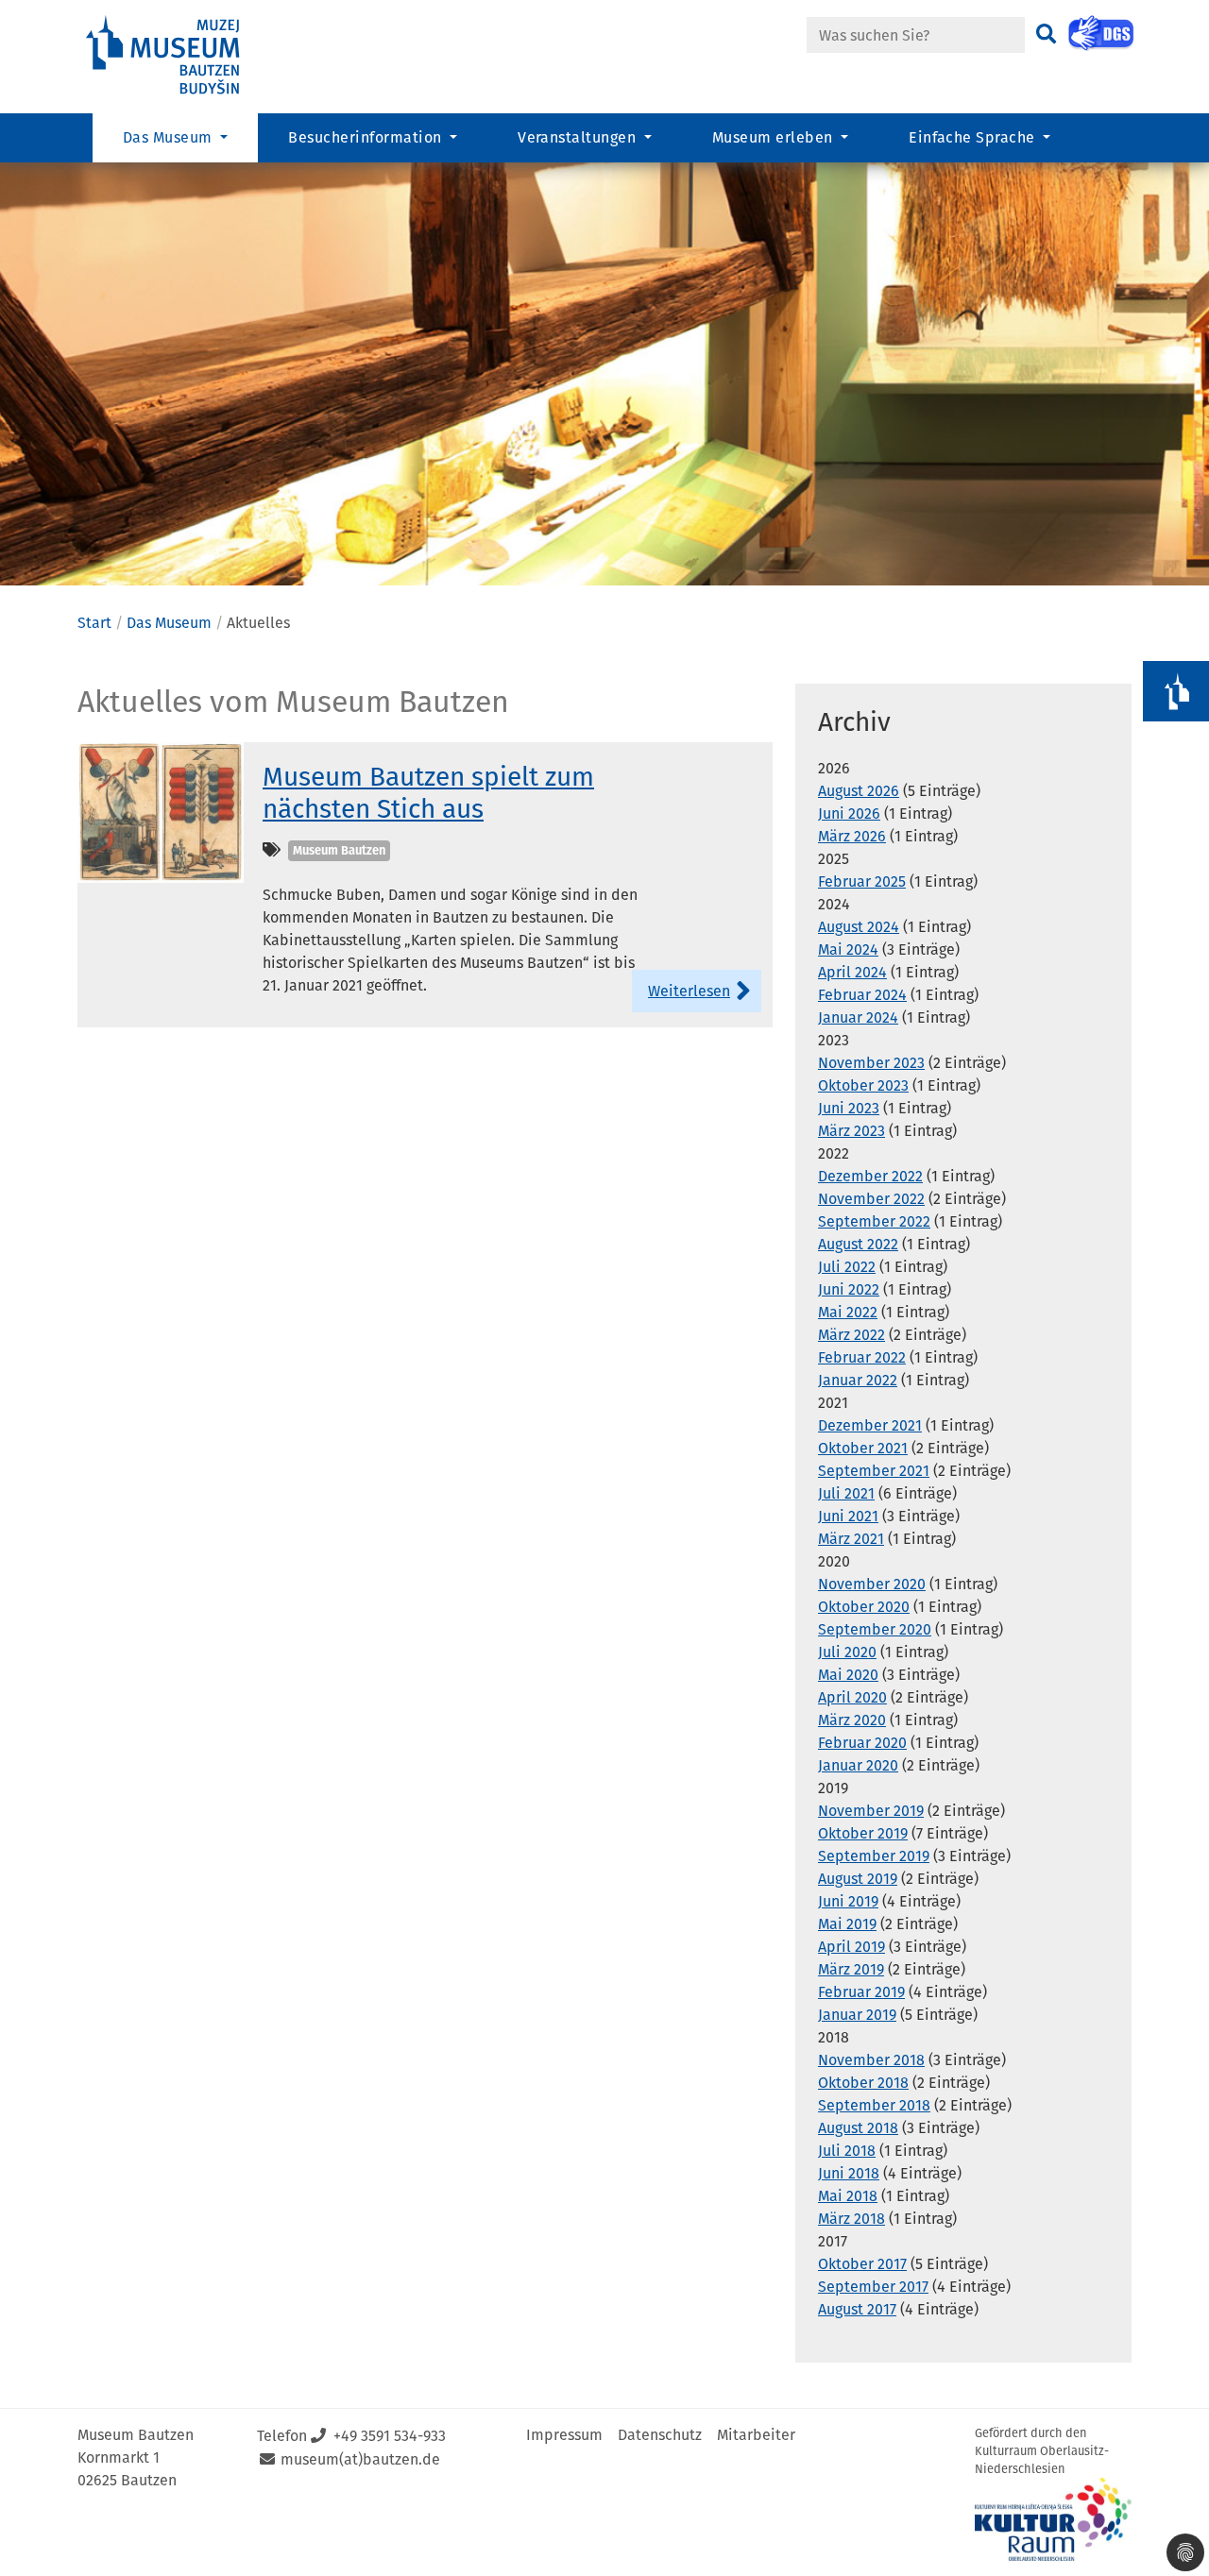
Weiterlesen (689, 991)
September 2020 (875, 1629)
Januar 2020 (858, 1765)
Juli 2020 (847, 1652)
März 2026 (852, 836)
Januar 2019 (857, 2015)
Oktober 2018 (863, 2083)
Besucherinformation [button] (367, 137)
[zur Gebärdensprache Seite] (1101, 33)
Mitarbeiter (756, 2435)
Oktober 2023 (863, 1085)
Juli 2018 (847, 2151)
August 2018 (858, 2128)
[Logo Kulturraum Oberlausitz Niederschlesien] (1053, 2519)
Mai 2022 (848, 1312)
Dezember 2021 (870, 1425)
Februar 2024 (862, 995)
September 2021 (874, 1471)
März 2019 (851, 1969)
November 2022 (871, 1199)
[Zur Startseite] (179, 55)
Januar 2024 (858, 1017)
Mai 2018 (848, 2196)
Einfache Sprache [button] (974, 137)
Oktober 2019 (863, 1833)
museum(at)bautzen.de (360, 2459)
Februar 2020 (862, 1743)
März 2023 (851, 1131)
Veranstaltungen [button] (579, 137)
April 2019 (851, 1947)
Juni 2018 (849, 2173)
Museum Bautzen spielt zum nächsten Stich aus (428, 793)
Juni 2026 (849, 813)
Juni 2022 (849, 1289)
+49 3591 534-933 (390, 2436)
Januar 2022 (858, 1380)
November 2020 (872, 1584)
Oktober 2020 (864, 1607)
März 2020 (852, 1720)
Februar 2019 (861, 1992)
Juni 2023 (849, 1108)
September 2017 (873, 2287)
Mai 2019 (847, 1924)
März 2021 (851, 1539)
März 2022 (851, 1335)
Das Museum (169, 623)
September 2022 (874, 1221)
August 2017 (857, 2309)
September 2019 (874, 1856)
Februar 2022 (862, 1357)
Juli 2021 (846, 1493)
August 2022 (858, 1244)
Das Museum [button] (170, 137)
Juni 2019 (848, 1901)
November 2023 (871, 1063)
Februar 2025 (862, 881)
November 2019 (871, 1811)
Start (94, 623)
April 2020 (852, 1697)
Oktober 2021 (863, 1448)
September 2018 (874, 2105)
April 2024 (852, 972)
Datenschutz (660, 2435)
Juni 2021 (848, 1516)
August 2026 (859, 791)
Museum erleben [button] (775, 137)
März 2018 (851, 2219)
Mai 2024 (848, 949)
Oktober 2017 (862, 2264)
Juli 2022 (847, 1267)
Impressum (564, 2435)
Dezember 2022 (870, 1176)
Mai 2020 (848, 1675)
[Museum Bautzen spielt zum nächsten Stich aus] (161, 812)
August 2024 (859, 927)
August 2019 (858, 1879)
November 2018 (871, 2060)
